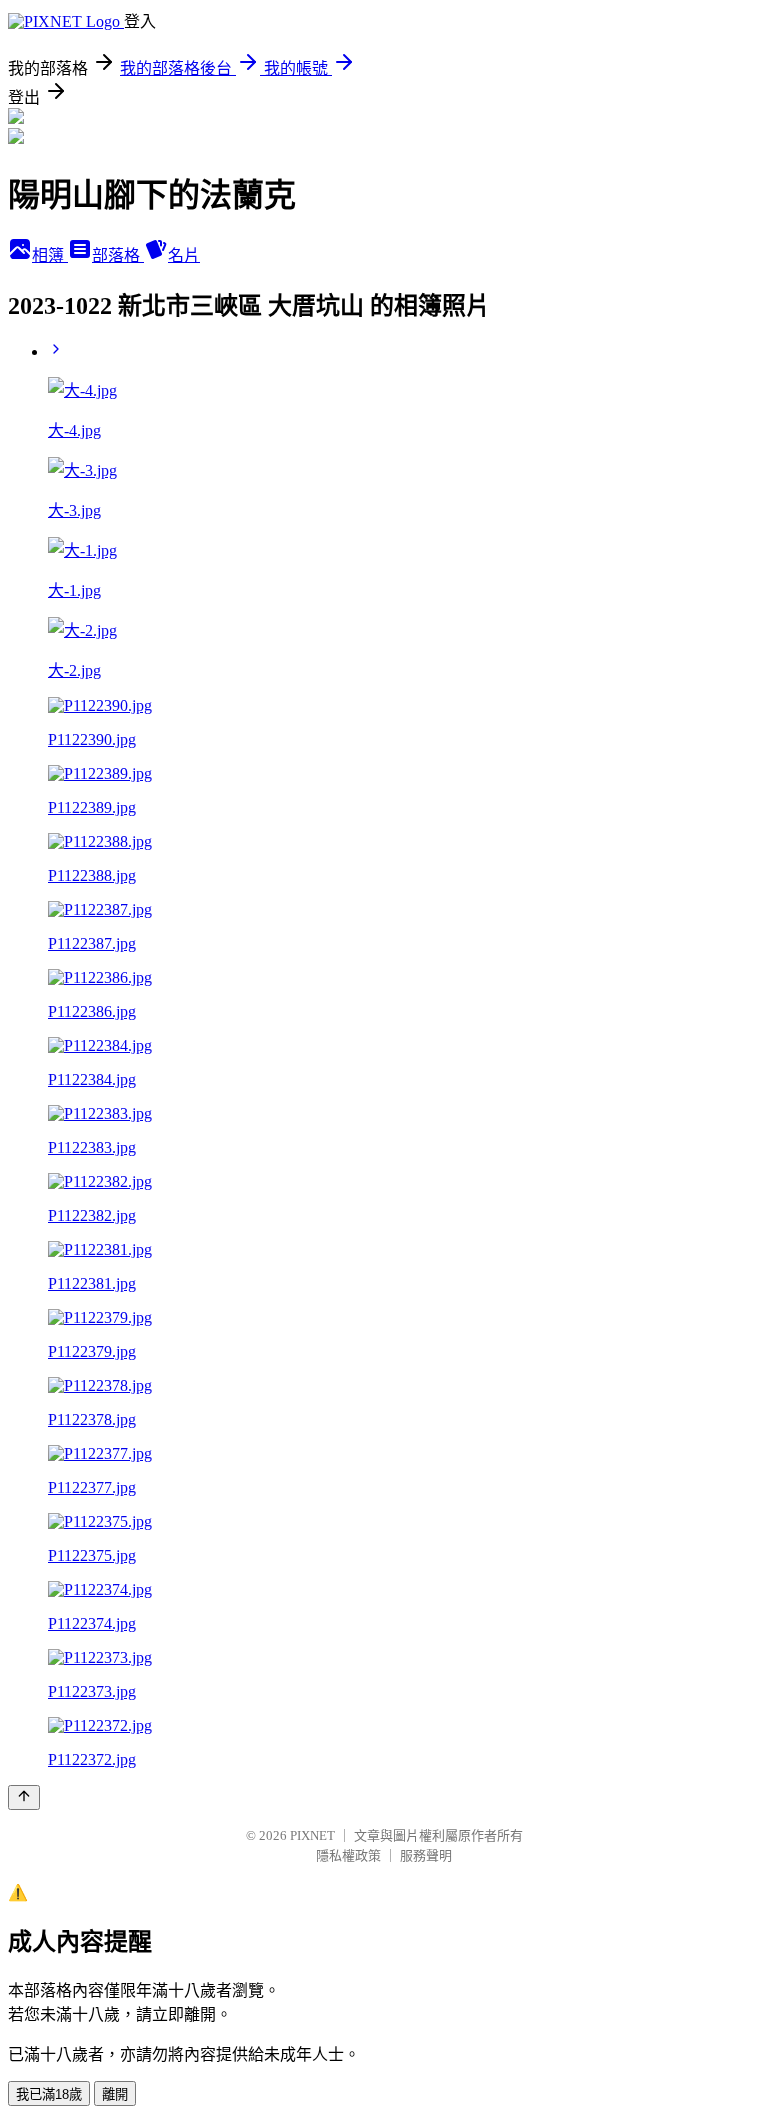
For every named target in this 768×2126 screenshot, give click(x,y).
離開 (115, 2094)
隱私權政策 (348, 1855)
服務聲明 (426, 1855)
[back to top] (24, 1797)
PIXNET (312, 1835)
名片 (184, 255)
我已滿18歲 (49, 2094)
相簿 (50, 255)
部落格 (118, 255)
